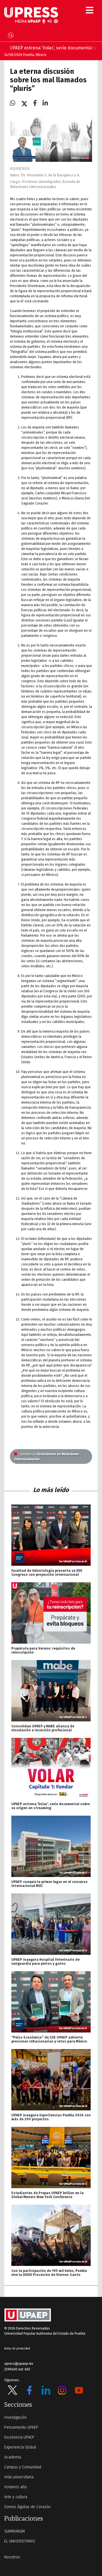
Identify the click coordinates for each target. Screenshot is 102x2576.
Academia (13, 2457)
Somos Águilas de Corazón (27, 2507)
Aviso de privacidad (17, 2349)
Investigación (15, 2417)
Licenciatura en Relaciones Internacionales (46, 1457)
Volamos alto (16, 2487)
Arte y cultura (16, 2497)
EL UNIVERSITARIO (20, 2541)
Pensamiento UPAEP (21, 2427)
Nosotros (12, 2557)
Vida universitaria (19, 2477)
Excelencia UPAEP (19, 2437)
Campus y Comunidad (23, 2467)
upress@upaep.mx (19, 2364)
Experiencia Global (20, 2447)
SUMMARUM (15, 2531)
